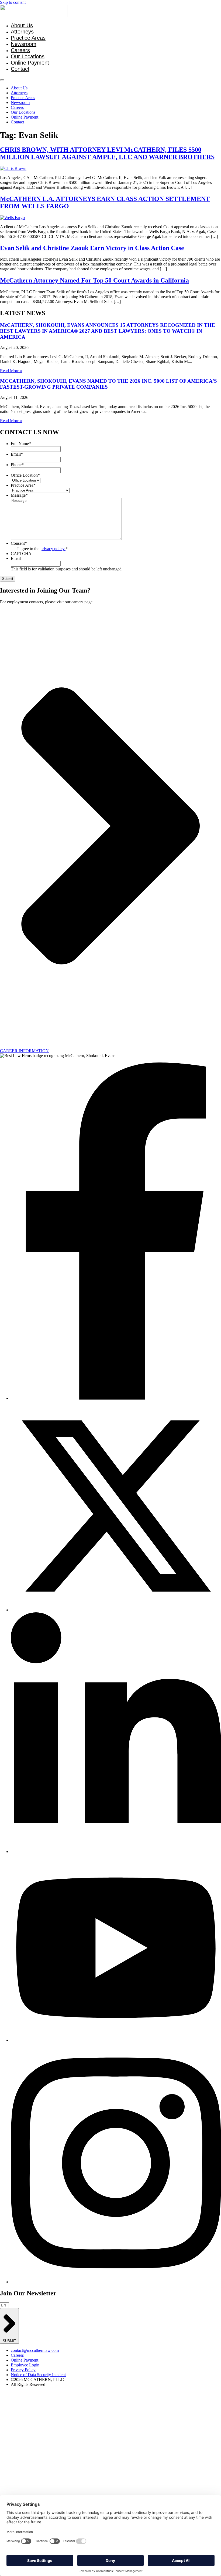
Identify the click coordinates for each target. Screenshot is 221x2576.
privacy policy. (53, 549)
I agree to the (42, 549)
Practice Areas (28, 38)
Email (17, 454)
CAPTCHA (21, 554)
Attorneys (22, 32)
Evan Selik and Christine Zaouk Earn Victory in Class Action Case (92, 248)
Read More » (11, 371)
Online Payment (30, 63)
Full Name (21, 444)
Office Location (25, 475)
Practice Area (23, 485)
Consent (19, 543)
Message (19, 495)
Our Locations (28, 56)
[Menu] (2, 80)
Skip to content (13, 2)
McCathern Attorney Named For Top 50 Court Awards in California (94, 280)
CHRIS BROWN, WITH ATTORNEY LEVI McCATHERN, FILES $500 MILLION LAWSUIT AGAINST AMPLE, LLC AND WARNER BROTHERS (107, 153)
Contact (20, 69)
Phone (17, 465)
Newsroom (24, 44)
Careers (20, 50)
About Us (22, 25)
